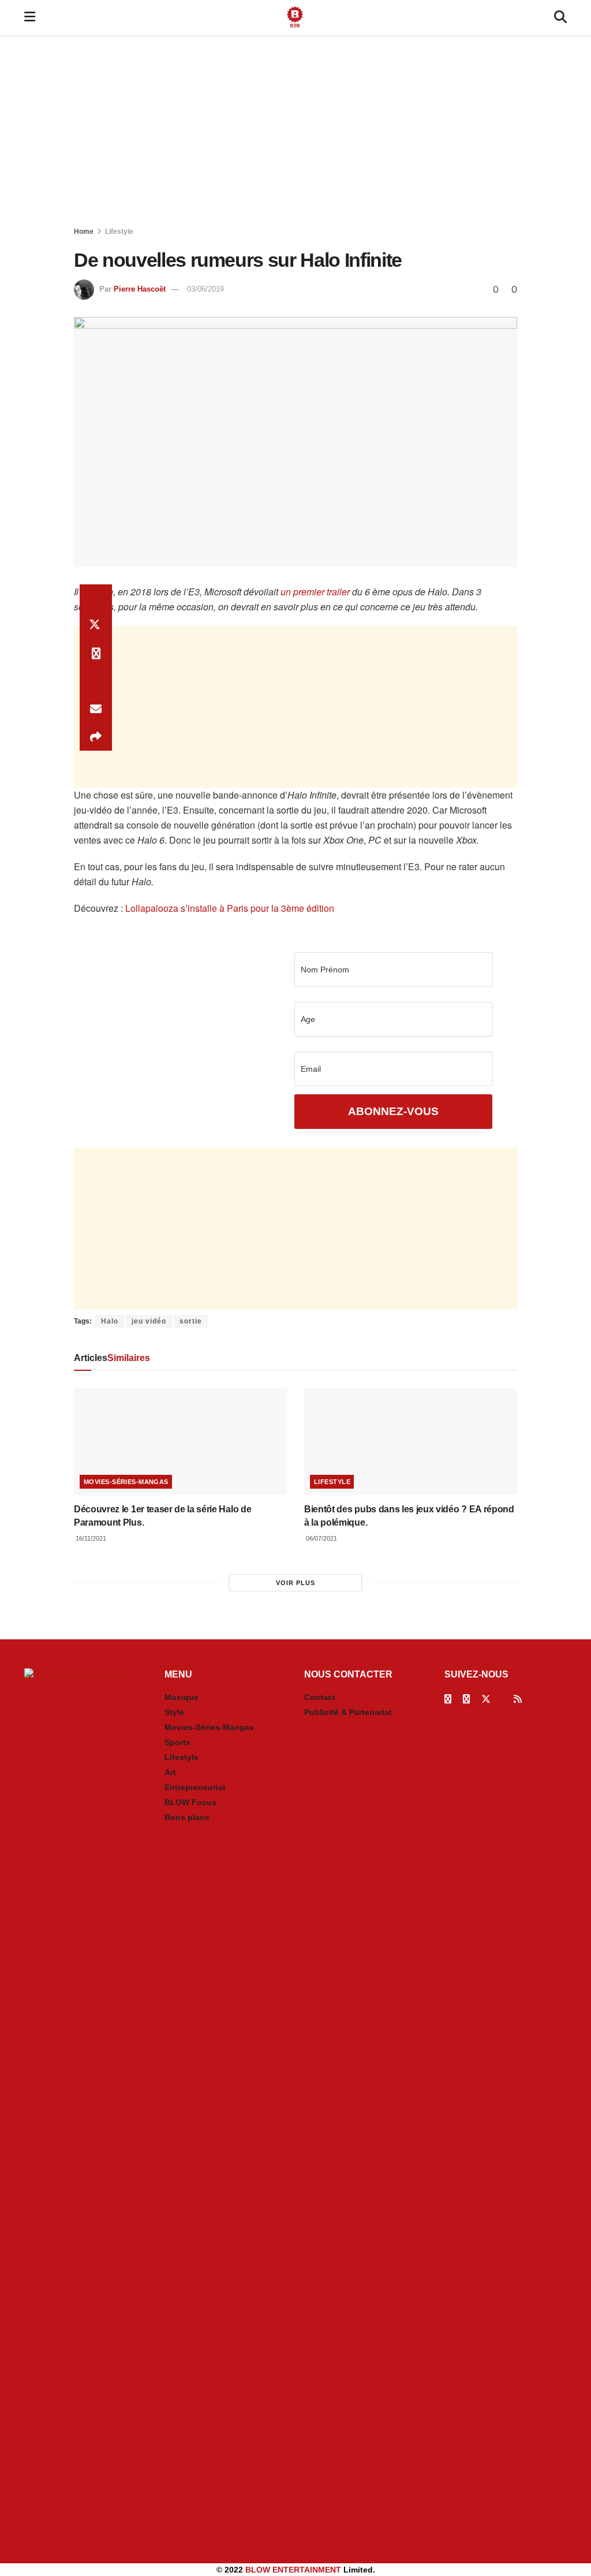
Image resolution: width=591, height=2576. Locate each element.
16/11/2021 (90, 1538)
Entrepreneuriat (195, 1787)
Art (170, 1772)
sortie (191, 1321)
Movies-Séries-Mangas (126, 1482)
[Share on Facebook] (96, 598)
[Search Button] (560, 17)
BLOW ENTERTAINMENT (293, 2570)
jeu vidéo (149, 1321)
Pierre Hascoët (140, 289)
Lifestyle (119, 232)
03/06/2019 (205, 289)
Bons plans (187, 1817)
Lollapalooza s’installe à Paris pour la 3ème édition (230, 908)
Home (84, 232)
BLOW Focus (190, 1802)
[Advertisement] (295, 133)
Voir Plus (295, 1583)
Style (174, 1712)
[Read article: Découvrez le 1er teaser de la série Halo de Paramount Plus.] (180, 1442)
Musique (182, 1697)
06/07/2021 (321, 1538)
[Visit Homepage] (295, 17)
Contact (320, 1697)
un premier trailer (315, 592)
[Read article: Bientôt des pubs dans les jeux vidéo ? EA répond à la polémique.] (411, 1442)
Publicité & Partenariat (348, 1712)
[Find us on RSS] (518, 1699)
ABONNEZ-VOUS (393, 1111)
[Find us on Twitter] (486, 1699)
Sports (177, 1742)
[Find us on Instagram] (466, 1699)
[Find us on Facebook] (448, 1699)
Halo (110, 1321)
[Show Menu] (30, 17)
